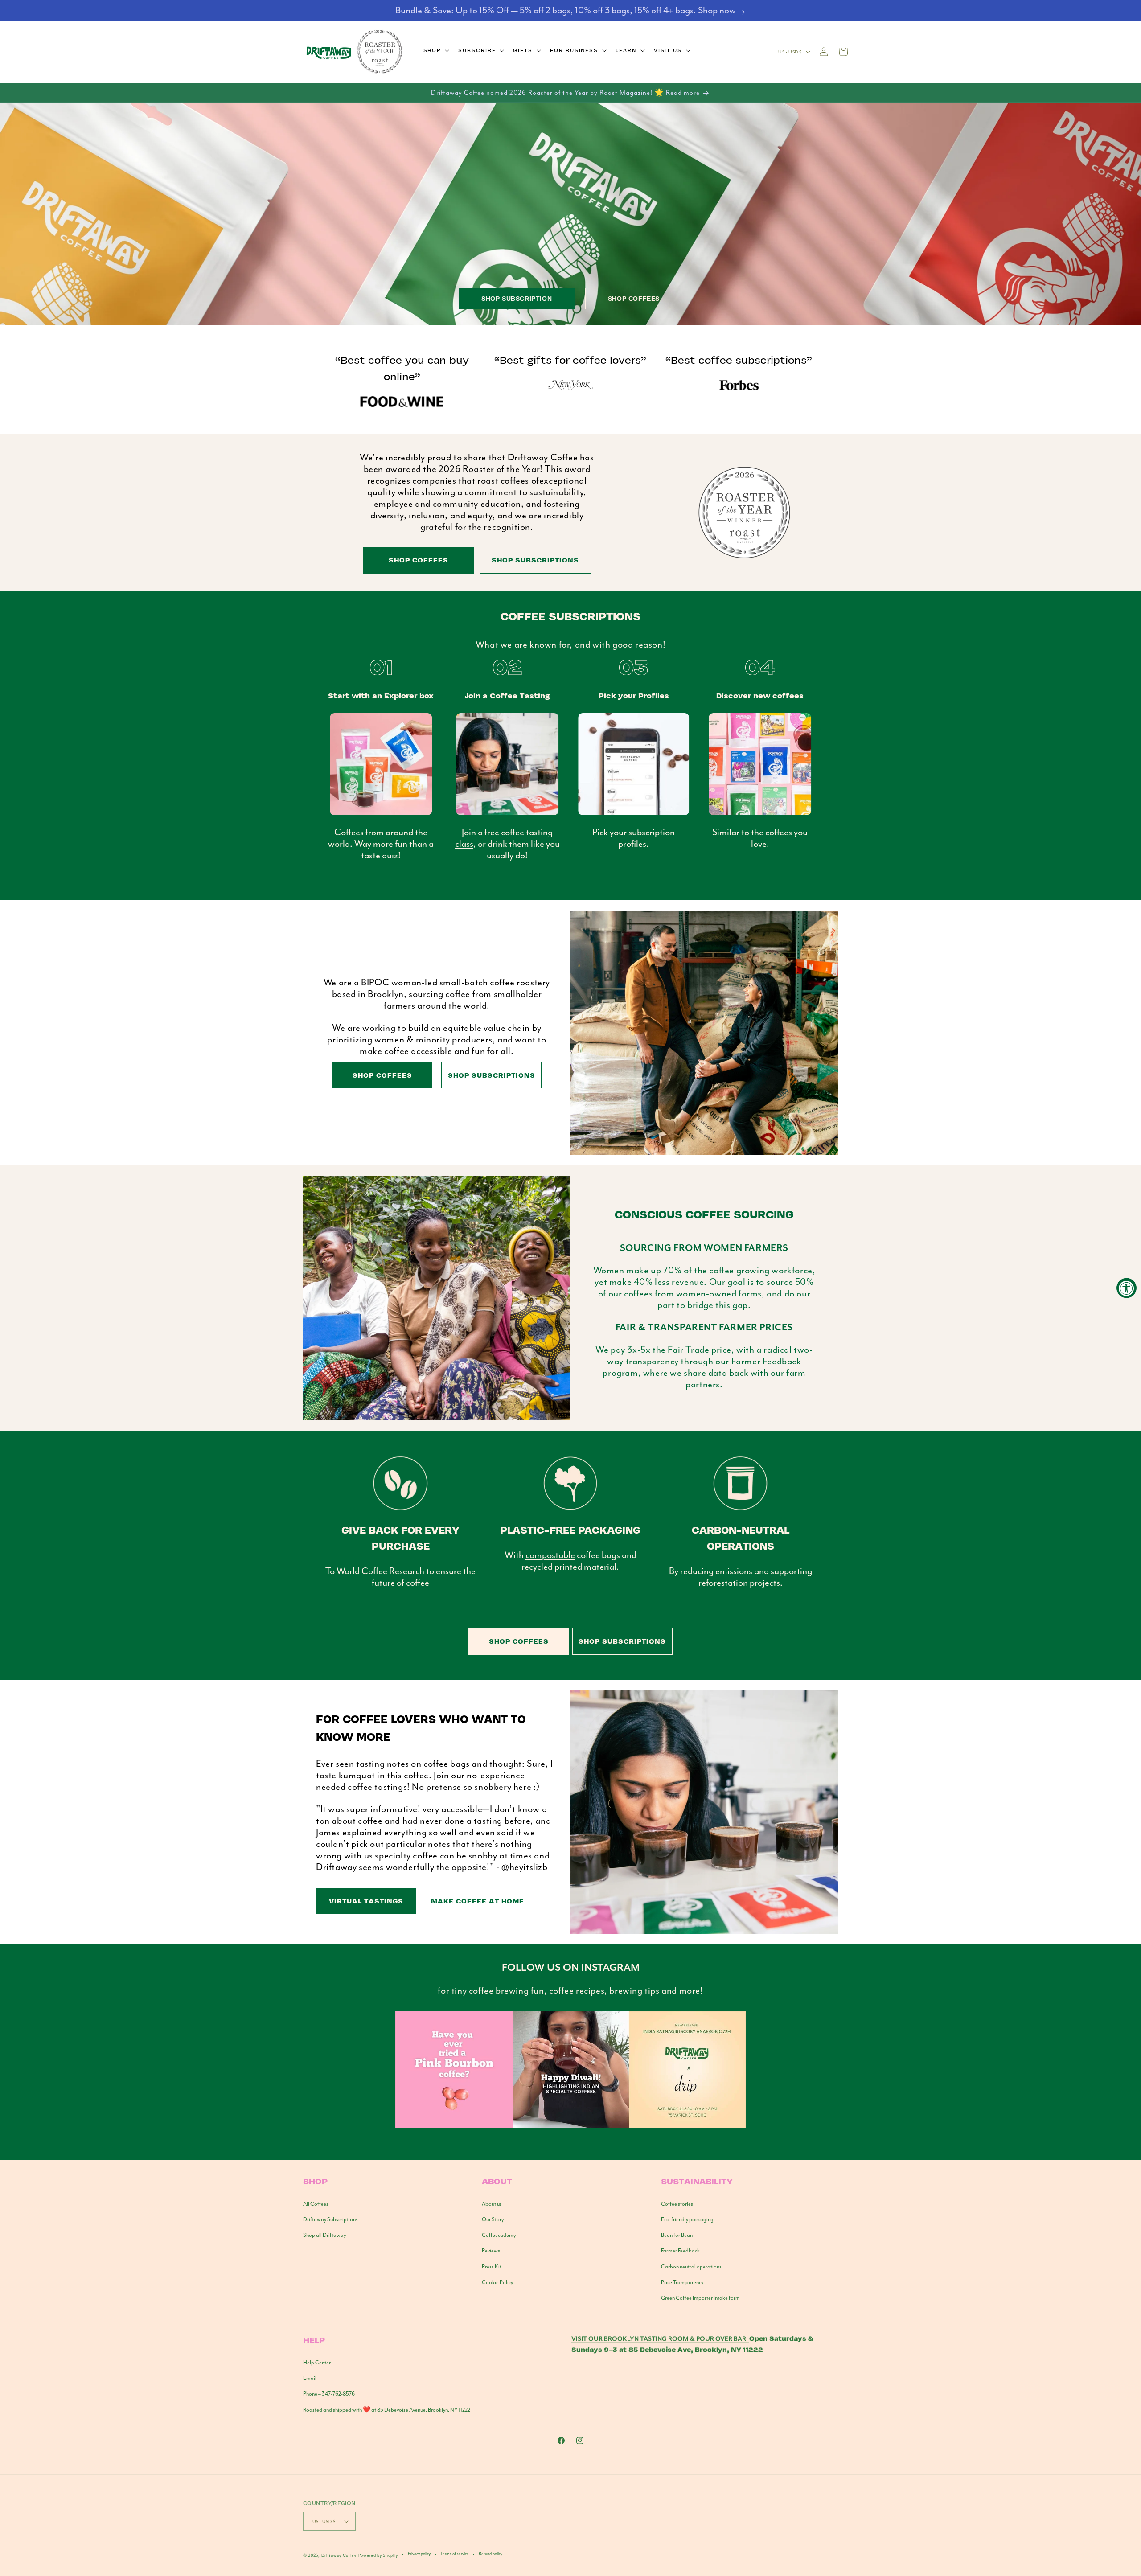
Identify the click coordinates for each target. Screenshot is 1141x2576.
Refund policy (490, 2554)
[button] (436, 50)
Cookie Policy (497, 2282)
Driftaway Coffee (339, 2555)
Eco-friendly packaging (687, 2219)
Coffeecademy (499, 2235)
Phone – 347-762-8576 (329, 2394)
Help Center (317, 2363)
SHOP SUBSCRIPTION (517, 299)
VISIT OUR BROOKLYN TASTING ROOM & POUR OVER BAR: (660, 2339)
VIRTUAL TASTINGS (366, 1901)
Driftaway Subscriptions (330, 2219)
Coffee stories (677, 2204)
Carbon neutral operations (691, 2267)
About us (492, 2204)
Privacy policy (419, 2554)
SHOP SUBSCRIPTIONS (535, 560)
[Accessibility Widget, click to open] (1127, 1288)
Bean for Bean (677, 2235)
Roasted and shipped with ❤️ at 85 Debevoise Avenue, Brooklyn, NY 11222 (387, 2410)
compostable (550, 1555)
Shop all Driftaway (324, 2235)
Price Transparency (682, 2282)
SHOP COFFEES (634, 299)
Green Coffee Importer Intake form (700, 2298)
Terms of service (455, 2554)
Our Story (493, 2219)
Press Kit (492, 2267)
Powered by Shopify (378, 2555)
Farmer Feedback (680, 2251)
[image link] (570, 2126)
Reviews (491, 2251)
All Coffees (316, 2204)
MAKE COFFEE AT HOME (478, 1901)
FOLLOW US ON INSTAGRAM (571, 1968)
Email (310, 2378)
